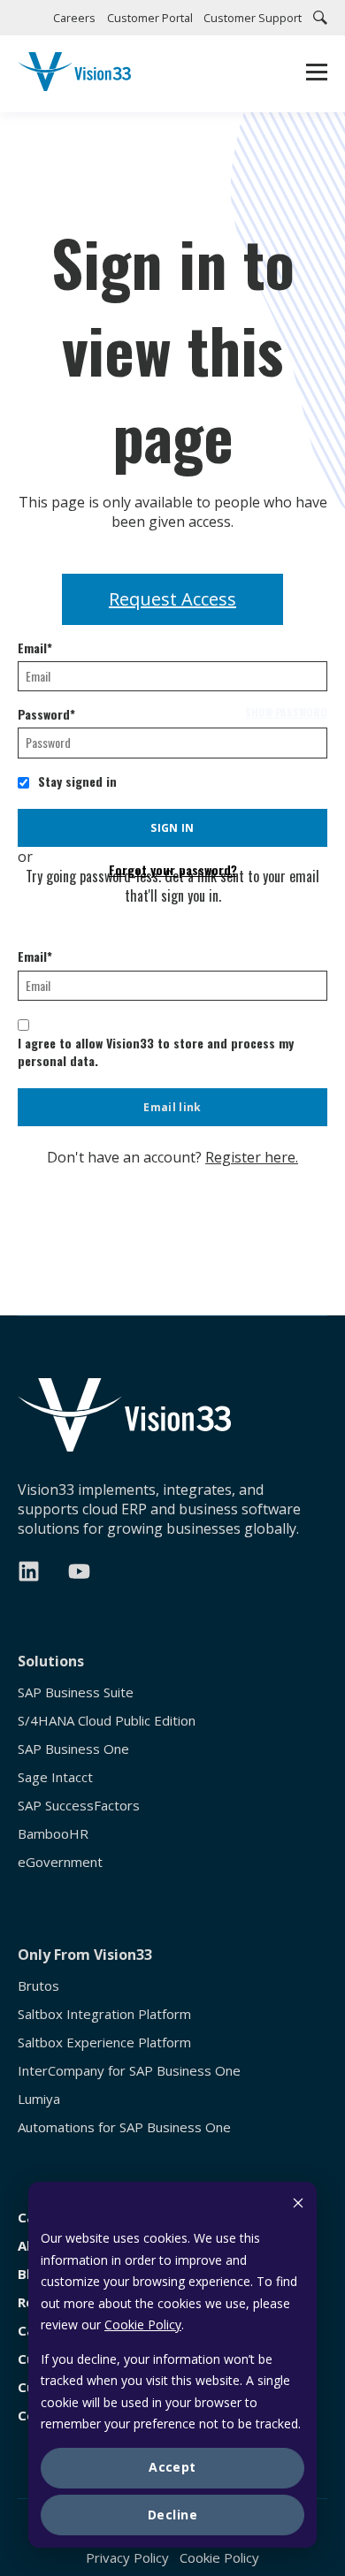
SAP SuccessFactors (79, 1806)
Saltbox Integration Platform (104, 2014)
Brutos (38, 1986)
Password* (46, 714)
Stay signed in (77, 781)
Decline (172, 2515)
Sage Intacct (55, 1777)
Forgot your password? (173, 870)
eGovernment (60, 1862)
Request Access (172, 599)
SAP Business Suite (76, 1692)
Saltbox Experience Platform (104, 2043)
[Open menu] (317, 74)
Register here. (252, 1157)
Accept (172, 2467)
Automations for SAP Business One (124, 2127)
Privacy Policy (127, 2557)
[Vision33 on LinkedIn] (29, 1571)
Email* (35, 648)
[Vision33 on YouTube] (79, 1571)
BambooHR (53, 1834)
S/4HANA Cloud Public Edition (107, 1721)
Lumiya (39, 2099)
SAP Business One (73, 1749)
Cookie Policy (143, 2324)
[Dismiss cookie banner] (298, 2205)
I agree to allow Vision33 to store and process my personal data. (156, 1052)
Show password (286, 713)
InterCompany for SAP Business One (129, 2071)
